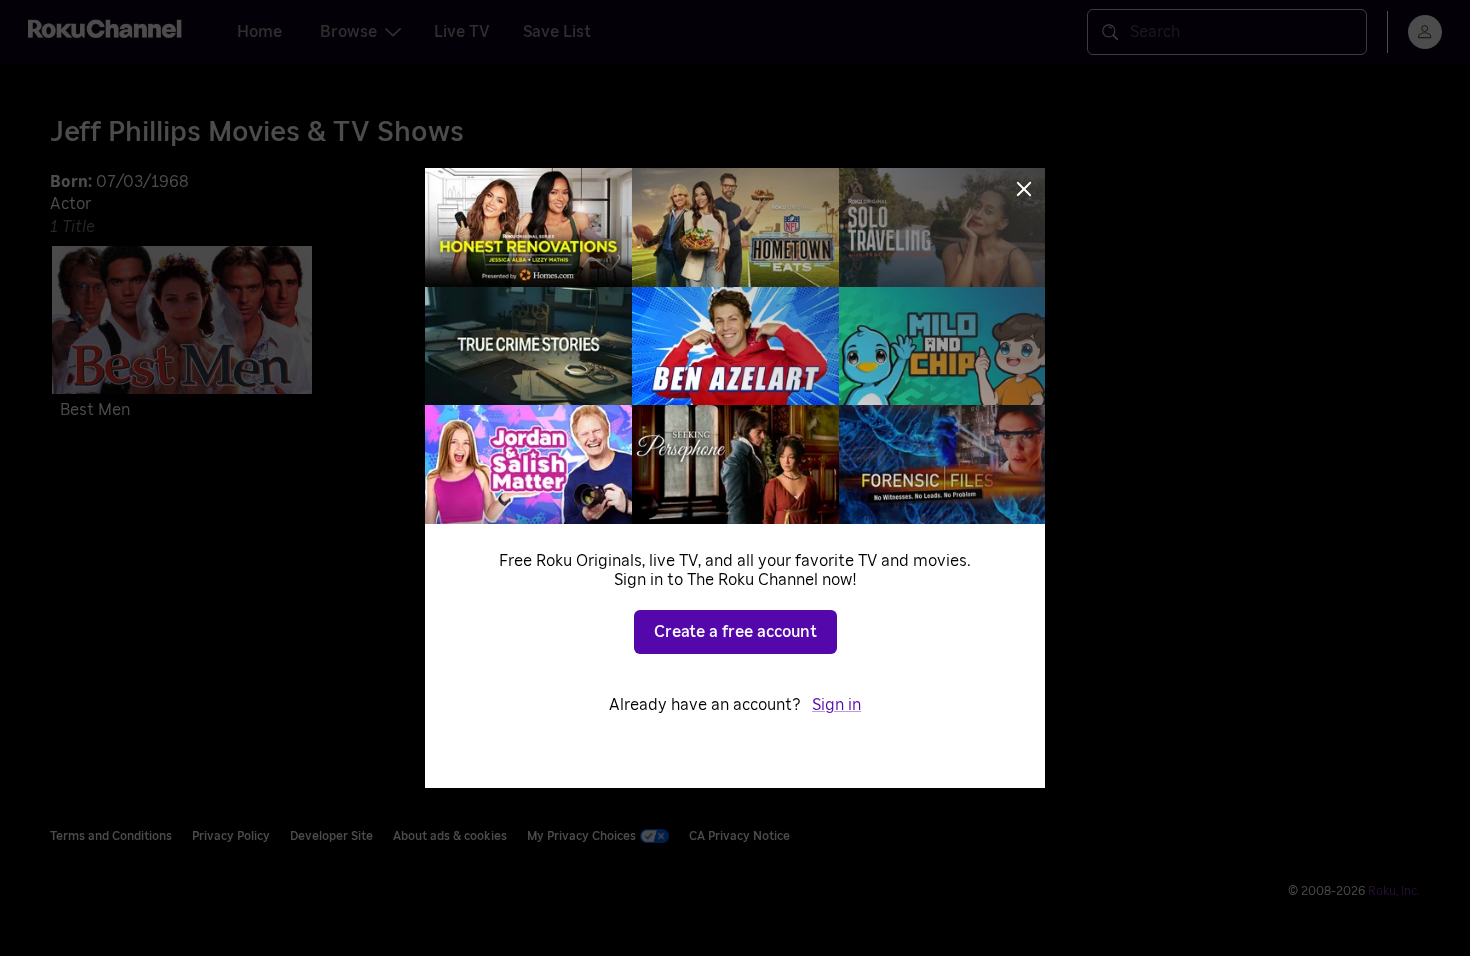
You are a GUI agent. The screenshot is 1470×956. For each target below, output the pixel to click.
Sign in (836, 705)
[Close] (1024, 189)
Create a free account (735, 632)
